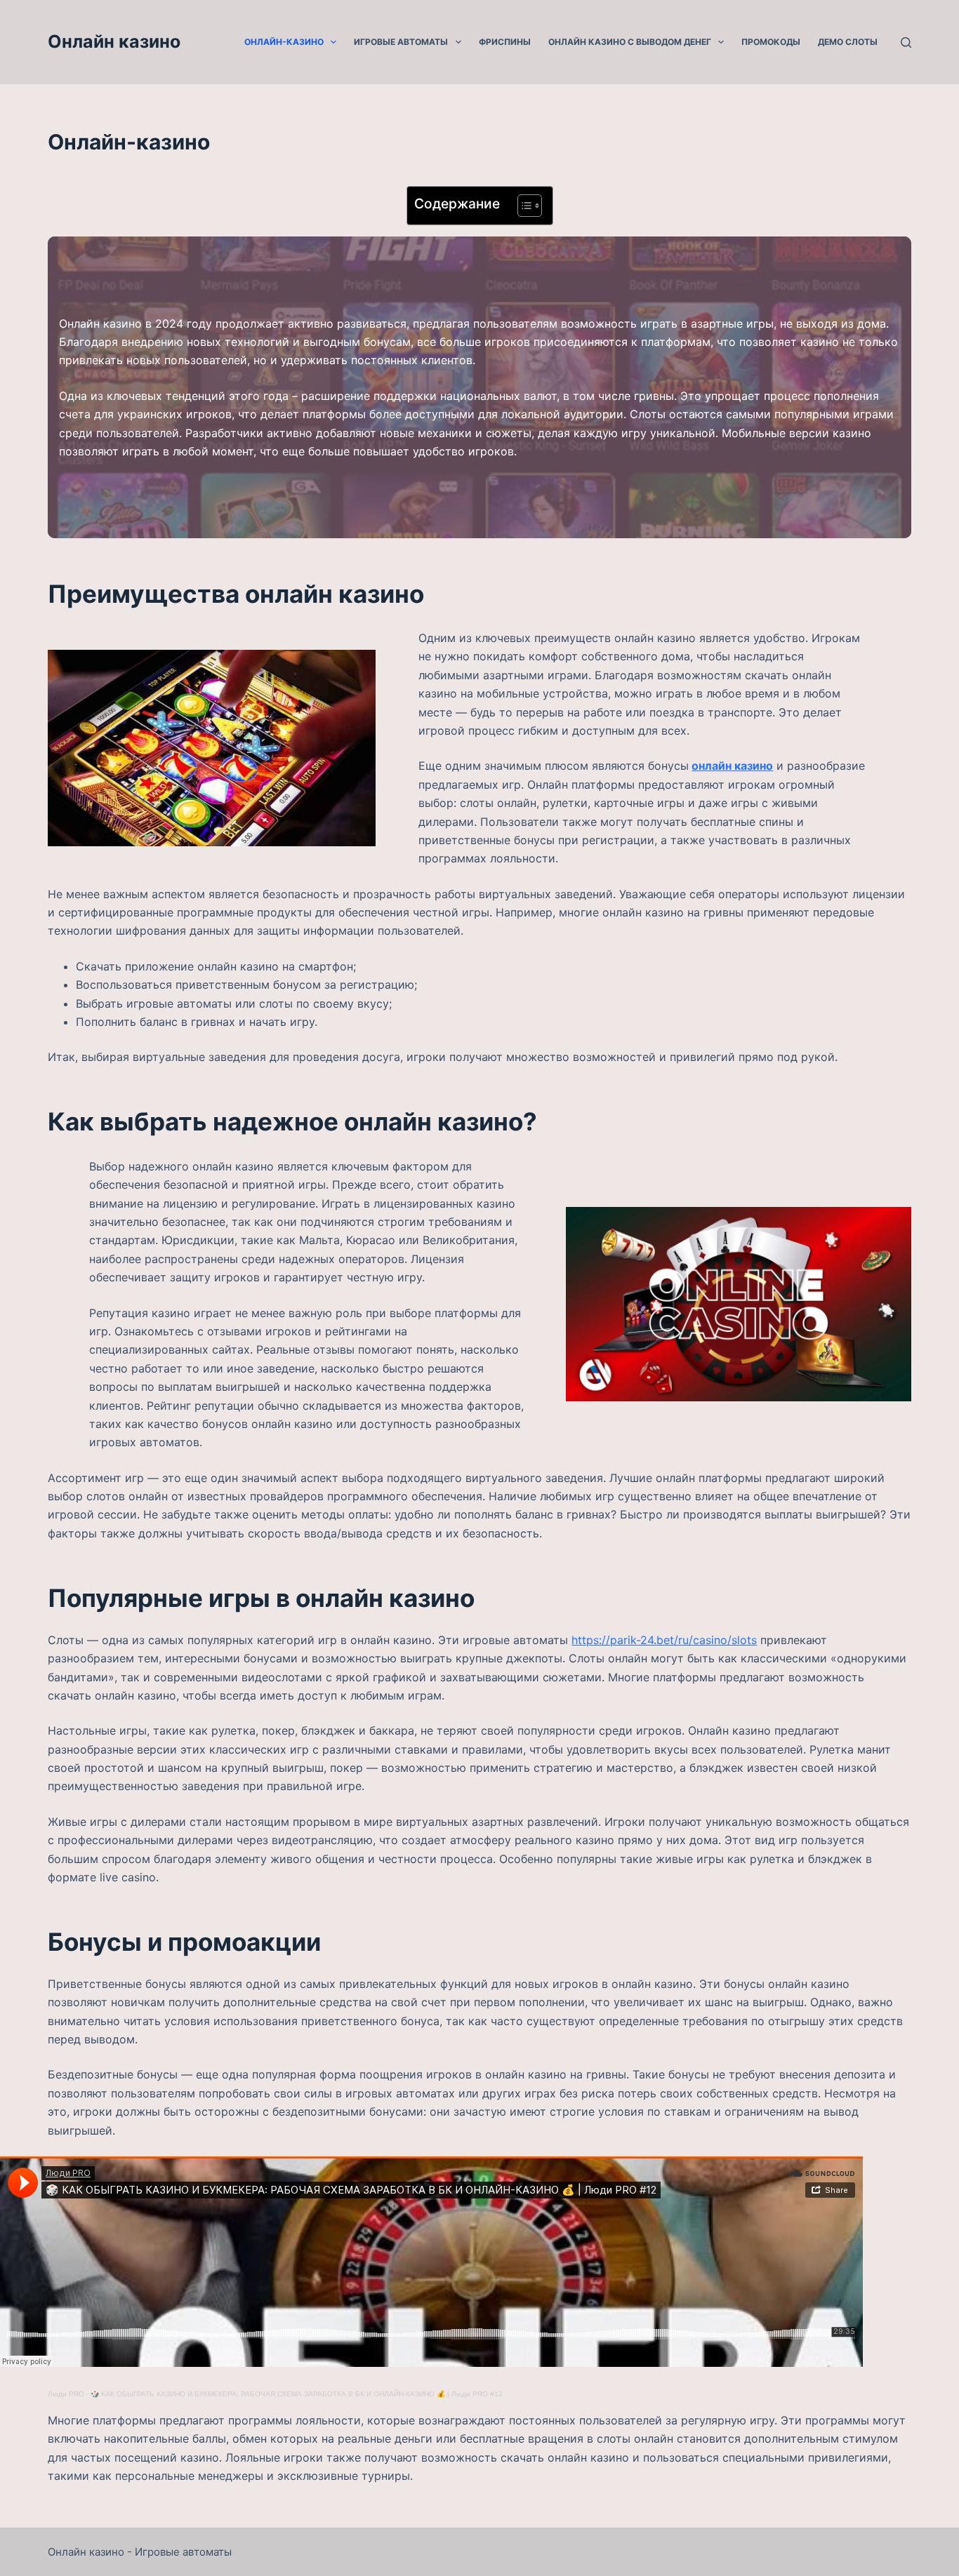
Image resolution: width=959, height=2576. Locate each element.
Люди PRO (66, 2394)
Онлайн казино (114, 41)
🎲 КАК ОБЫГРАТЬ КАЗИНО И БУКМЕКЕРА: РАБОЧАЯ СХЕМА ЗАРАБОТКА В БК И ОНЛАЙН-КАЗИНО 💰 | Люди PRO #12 (297, 2394)
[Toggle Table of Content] (523, 206)
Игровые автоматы (401, 42)
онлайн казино (732, 766)
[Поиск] (906, 42)
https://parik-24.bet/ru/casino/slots (664, 1640)
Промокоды (771, 42)
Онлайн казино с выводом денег (630, 42)
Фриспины (505, 42)
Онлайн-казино (284, 42)
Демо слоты (848, 42)
